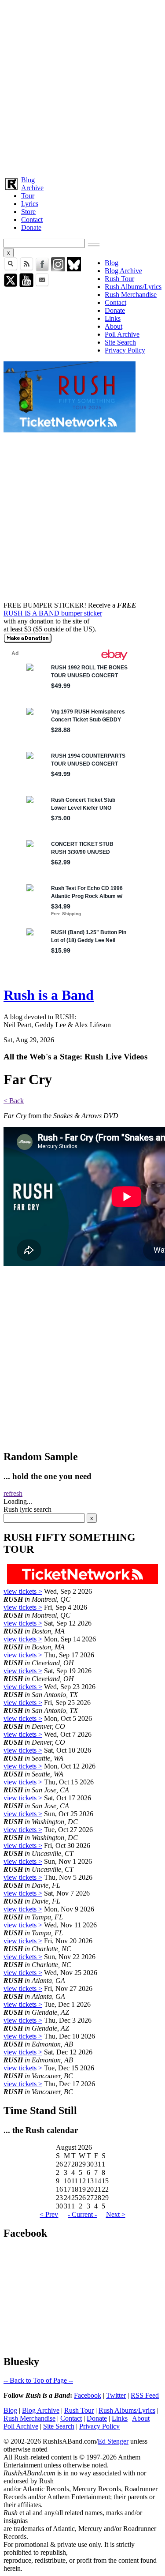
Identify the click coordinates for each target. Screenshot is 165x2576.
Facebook (88, 2395)
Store (28, 212)
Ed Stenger (113, 2441)
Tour (28, 196)
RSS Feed (145, 2395)
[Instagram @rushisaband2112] (58, 269)
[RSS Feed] (26, 269)
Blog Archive (123, 271)
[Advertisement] (82, 86)
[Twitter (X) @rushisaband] (11, 285)
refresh (13, 1493)
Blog (28, 180)
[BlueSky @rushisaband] (74, 269)
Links (113, 318)
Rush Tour (119, 279)
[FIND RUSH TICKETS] (70, 430)
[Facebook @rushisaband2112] (42, 269)
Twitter (116, 2395)
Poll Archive (122, 334)
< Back (14, 1101)
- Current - (82, 2214)
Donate (31, 227)
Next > (116, 2214)
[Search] (11, 269)
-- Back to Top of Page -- (38, 2380)
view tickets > (23, 1591)
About (114, 326)
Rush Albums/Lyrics (133, 287)
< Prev (49, 2214)
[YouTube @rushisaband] (26, 285)
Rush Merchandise (131, 295)
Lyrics (30, 204)
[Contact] (42, 285)
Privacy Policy (125, 350)
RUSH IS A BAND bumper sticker (53, 613)
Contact (32, 220)
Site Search (120, 342)
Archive (32, 188)
